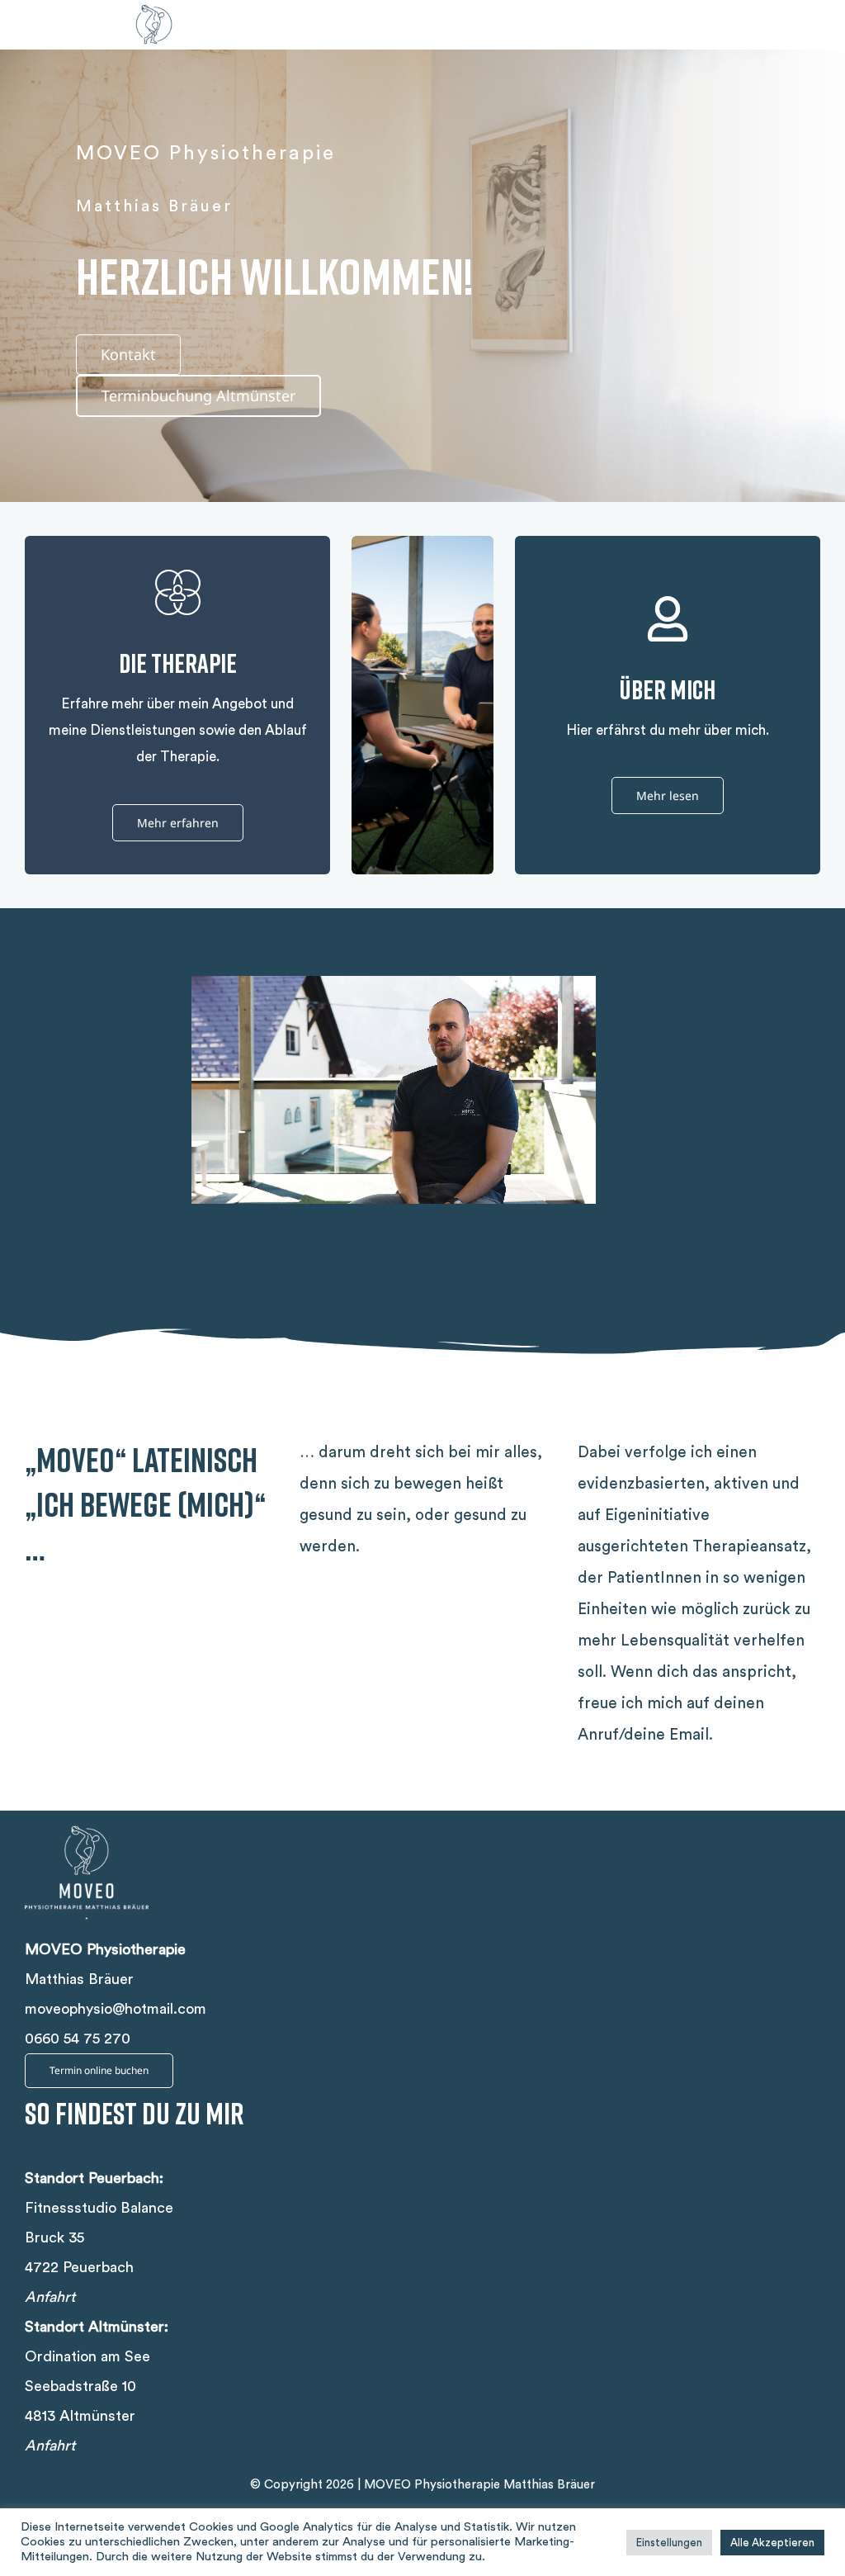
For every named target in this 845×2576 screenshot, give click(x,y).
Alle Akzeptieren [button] (772, 2543)
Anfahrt (50, 2297)
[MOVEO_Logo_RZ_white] (87, 1818)
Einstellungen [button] (669, 2543)
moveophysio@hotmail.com (116, 2009)
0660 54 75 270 (78, 2039)
